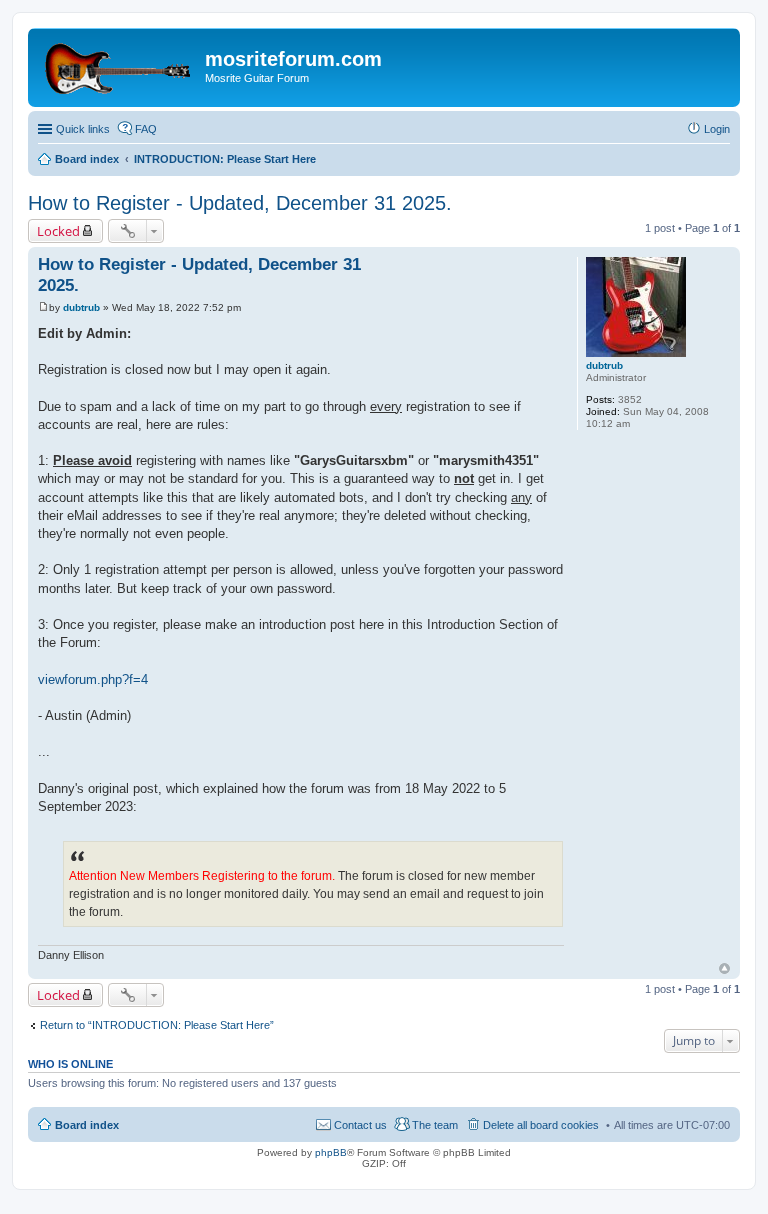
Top (724, 968)
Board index (87, 1125)
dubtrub (604, 365)
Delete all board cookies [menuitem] (541, 1125)
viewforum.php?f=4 (93, 679)
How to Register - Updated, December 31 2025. (240, 203)
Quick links (83, 129)
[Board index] (119, 65)
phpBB (331, 1152)
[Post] (43, 307)
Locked (58, 231)
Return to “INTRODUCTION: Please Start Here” (157, 1025)
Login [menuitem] (717, 129)
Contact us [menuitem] (360, 1125)
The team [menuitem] (435, 1125)
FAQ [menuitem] (146, 129)
